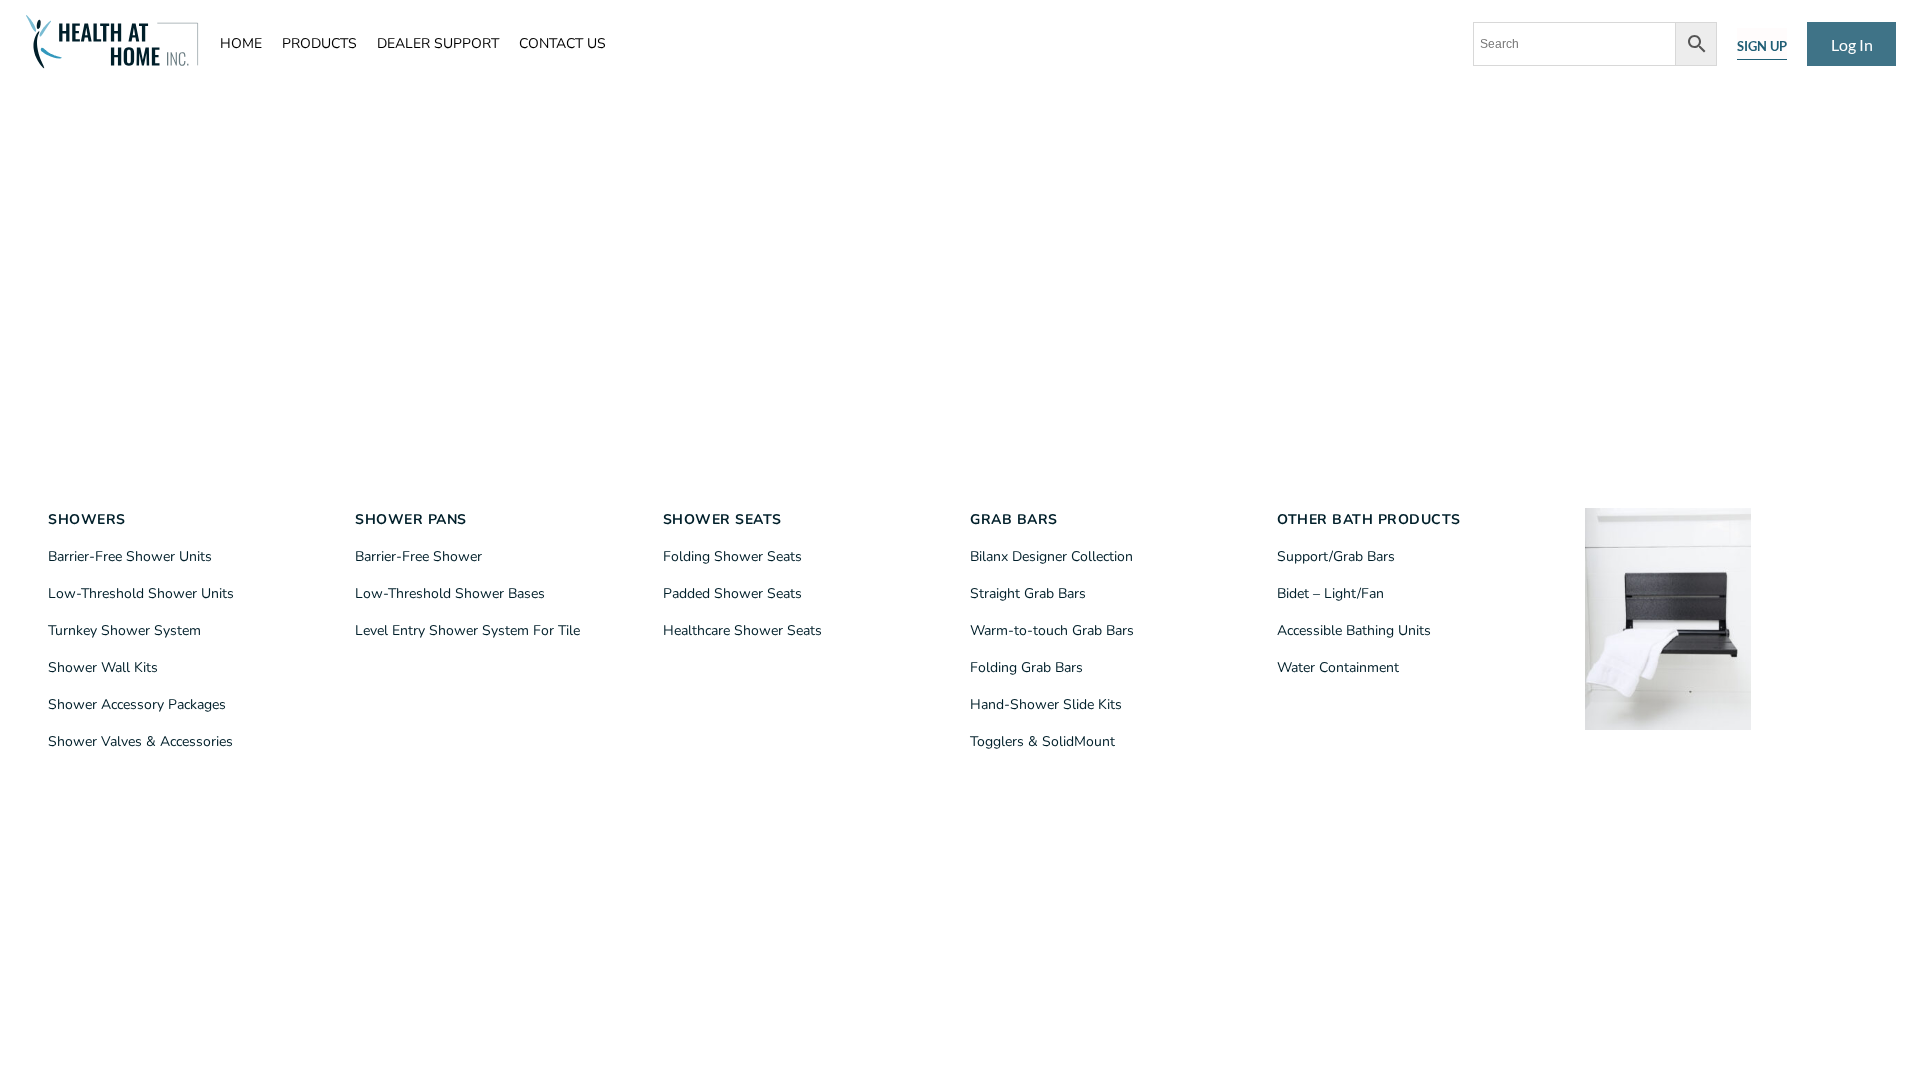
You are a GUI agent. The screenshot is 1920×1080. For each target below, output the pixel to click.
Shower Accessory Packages (137, 704)
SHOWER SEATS (722, 519)
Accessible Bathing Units (1354, 630)
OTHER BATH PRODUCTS (1369, 519)
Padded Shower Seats (732, 593)
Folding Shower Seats (732, 556)
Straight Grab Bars (1028, 593)
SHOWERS (87, 519)
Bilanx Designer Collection (1051, 556)
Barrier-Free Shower (418, 556)
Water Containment (1338, 667)
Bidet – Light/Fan (1330, 593)
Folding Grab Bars (1026, 667)
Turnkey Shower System (124, 630)
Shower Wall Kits (103, 667)
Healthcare (698, 630)
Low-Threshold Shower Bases (450, 593)
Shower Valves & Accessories (140, 741)
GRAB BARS (1014, 519)
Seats (802, 630)
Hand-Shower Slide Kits (1046, 704)
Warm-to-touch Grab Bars (1052, 630)
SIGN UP (1762, 46)
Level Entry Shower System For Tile (467, 630)
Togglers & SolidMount (1042, 741)
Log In (1852, 44)
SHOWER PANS (411, 519)
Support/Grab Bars (1336, 556)
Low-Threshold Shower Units (141, 593)
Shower (758, 630)
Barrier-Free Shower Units (130, 556)
